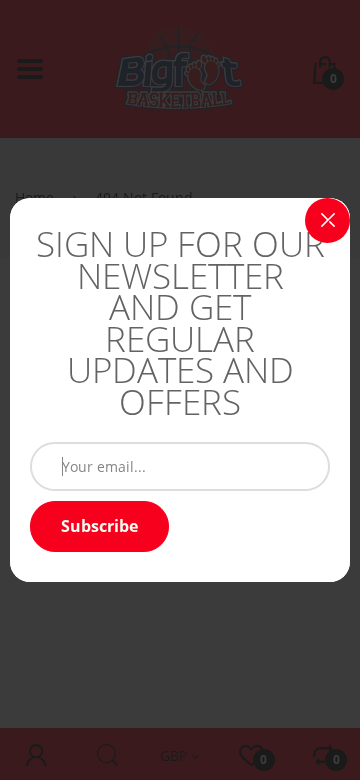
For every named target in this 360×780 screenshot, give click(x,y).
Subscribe (99, 526)
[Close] (327, 220)
